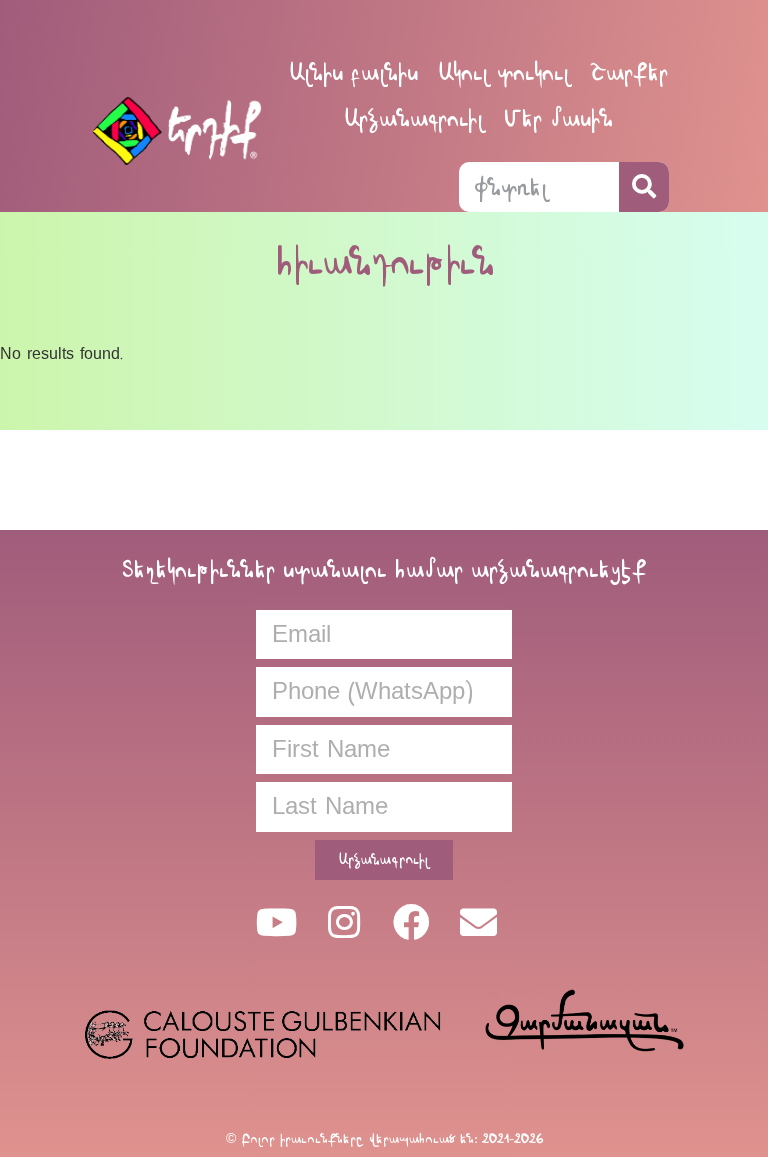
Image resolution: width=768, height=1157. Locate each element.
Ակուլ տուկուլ (504, 72)
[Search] (644, 187)
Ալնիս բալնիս (353, 72)
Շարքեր (629, 72)
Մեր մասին (558, 118)
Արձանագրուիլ (414, 118)
